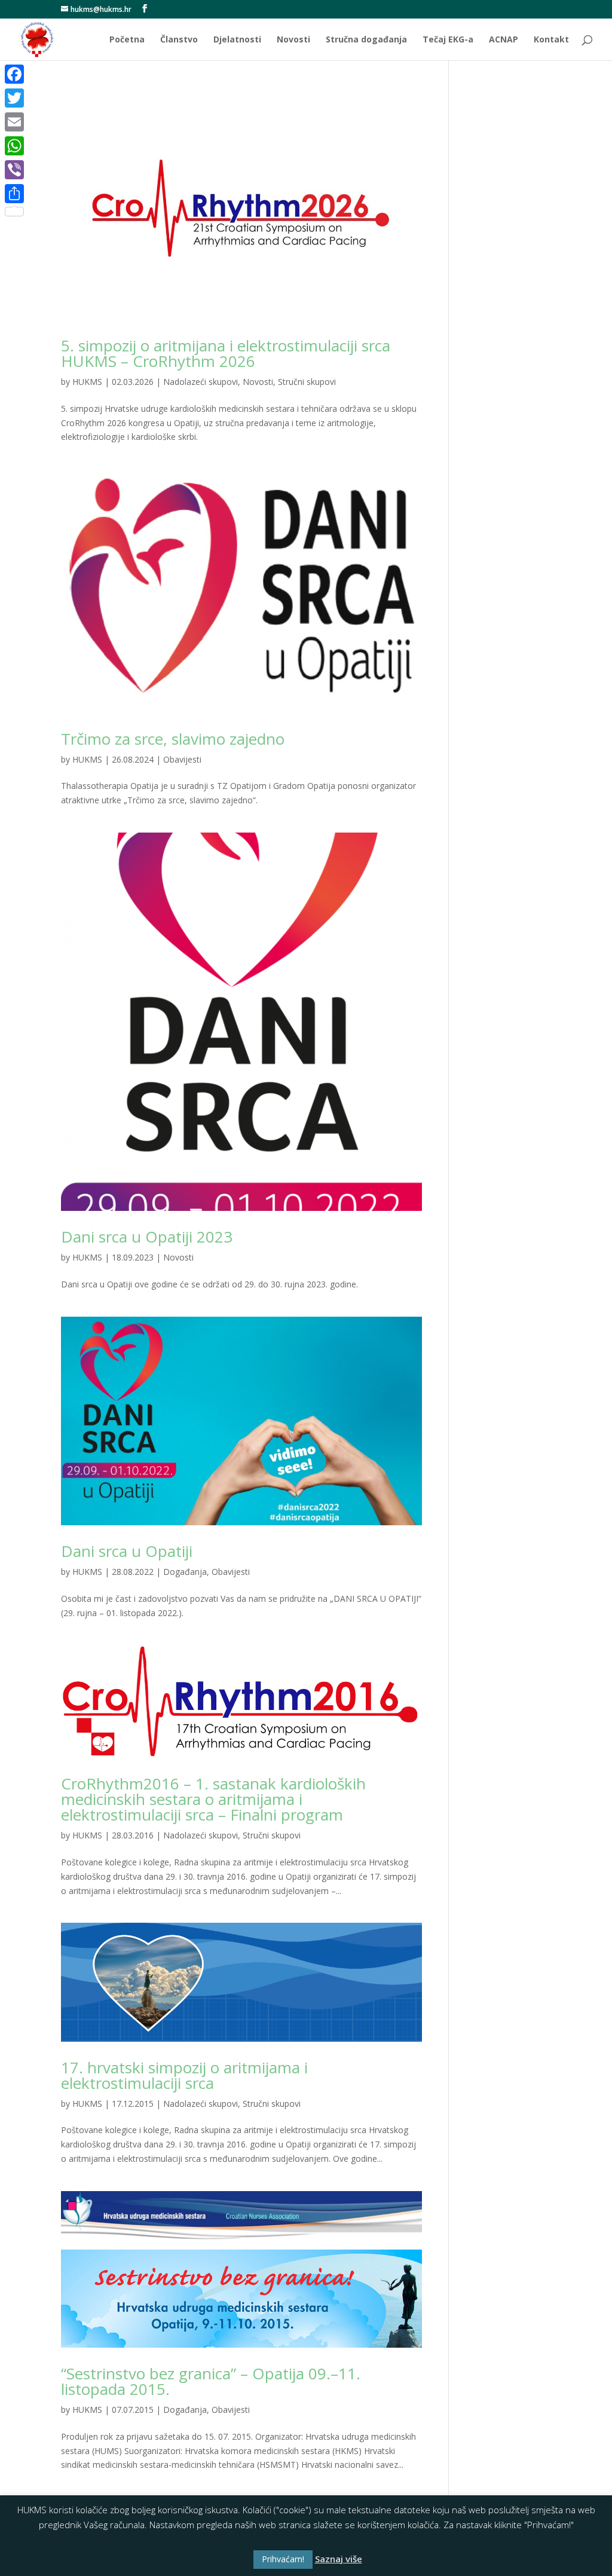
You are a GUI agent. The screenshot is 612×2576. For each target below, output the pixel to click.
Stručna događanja (366, 40)
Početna (127, 40)
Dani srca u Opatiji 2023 (147, 1237)
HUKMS (87, 382)
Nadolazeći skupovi (201, 382)
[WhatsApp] (14, 146)
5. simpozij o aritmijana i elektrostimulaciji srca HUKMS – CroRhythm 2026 (226, 353)
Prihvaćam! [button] (283, 2559)
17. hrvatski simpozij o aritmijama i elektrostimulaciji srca (184, 2075)
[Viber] (14, 170)
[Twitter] (14, 98)
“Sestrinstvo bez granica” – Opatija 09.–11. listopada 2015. (211, 2381)
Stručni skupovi (307, 382)
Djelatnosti (237, 40)
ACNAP (504, 40)
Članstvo (179, 40)
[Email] (14, 122)
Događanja (185, 1572)
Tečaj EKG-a (448, 40)
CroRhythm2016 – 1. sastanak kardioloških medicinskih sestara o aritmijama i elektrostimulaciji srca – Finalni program (213, 1799)
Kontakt (551, 40)
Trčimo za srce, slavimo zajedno (173, 739)
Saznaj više (339, 2559)
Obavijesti (182, 759)
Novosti (293, 40)
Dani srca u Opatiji (127, 1551)
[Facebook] (14, 74)
